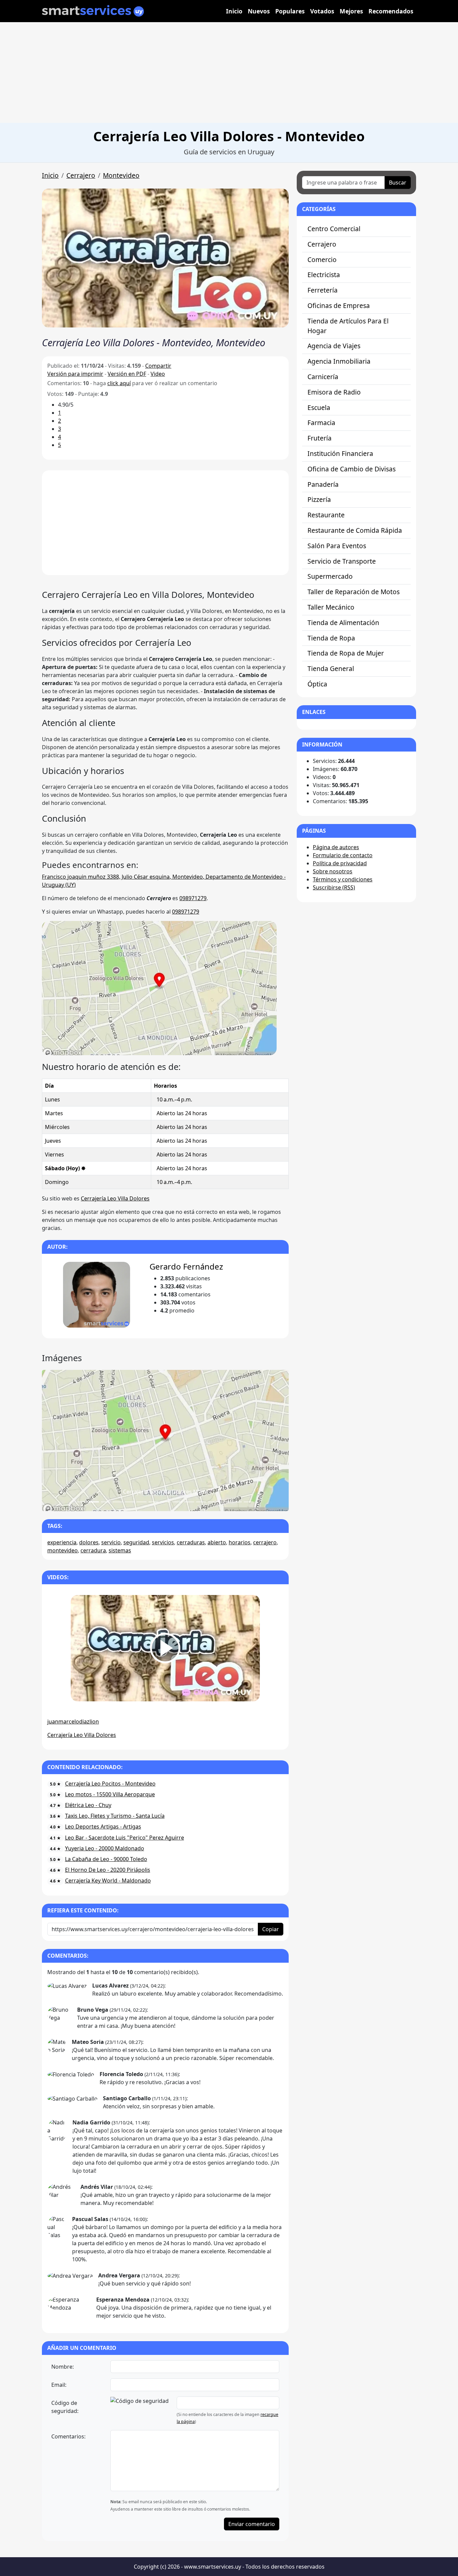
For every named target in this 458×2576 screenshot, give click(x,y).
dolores (89, 1542)
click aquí (119, 383)
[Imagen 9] (189, 1502)
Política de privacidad (340, 863)
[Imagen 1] (94, 1502)
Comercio (322, 260)
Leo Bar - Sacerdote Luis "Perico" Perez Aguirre (125, 1838)
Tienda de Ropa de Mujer (346, 653)
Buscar (398, 183)
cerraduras (191, 1542)
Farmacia (321, 423)
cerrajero (265, 1542)
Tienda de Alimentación (343, 623)
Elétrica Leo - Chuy (88, 1805)
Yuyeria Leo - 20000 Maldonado (105, 1848)
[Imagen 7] (165, 1502)
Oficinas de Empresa (339, 305)
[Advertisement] (229, 72)
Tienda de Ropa (331, 638)
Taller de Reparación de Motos (354, 592)
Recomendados (391, 11)
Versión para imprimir (75, 374)
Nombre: (63, 2367)
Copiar (271, 1929)
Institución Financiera (340, 453)
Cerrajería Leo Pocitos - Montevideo (110, 1784)
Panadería (323, 484)
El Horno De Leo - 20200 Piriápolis (108, 1870)
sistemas (120, 1550)
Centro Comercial (334, 229)
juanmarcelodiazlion (73, 1721)
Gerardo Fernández (186, 1266)
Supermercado (330, 576)
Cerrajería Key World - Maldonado (108, 1881)
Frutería (320, 438)
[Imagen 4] (130, 1502)
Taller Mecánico (331, 607)
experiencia (62, 1542)
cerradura (93, 1550)
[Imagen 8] (177, 1502)
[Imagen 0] (82, 1502)
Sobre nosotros (333, 871)
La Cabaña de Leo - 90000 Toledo (106, 1859)
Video (158, 374)
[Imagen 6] (153, 1502)
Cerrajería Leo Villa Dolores (115, 1198)
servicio (111, 1542)
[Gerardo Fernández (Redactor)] (96, 1295)
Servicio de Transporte (342, 561)
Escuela (319, 407)
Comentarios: (68, 2436)
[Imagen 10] (201, 1502)
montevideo (63, 1550)
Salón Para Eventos (337, 546)
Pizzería (319, 499)
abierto (217, 1542)
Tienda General (331, 668)
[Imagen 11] (213, 1502)
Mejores (351, 11)
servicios (163, 1542)
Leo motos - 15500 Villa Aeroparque (110, 1794)
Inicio (234, 11)
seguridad (136, 1542)
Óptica (317, 684)
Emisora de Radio (334, 392)
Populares (290, 11)
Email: (59, 2385)
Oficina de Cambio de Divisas (352, 469)
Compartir (158, 366)
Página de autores (336, 847)
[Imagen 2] (106, 1502)
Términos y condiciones (343, 879)
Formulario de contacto (343, 855)
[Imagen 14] (249, 1502)
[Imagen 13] (237, 1502)
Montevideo (121, 175)
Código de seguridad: (65, 2407)
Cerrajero (81, 175)
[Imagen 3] (118, 1502)
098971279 (193, 898)
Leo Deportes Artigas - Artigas (103, 1826)
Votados (322, 11)
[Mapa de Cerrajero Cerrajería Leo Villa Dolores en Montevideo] (159, 987)
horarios (240, 1542)
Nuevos (259, 11)
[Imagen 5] (141, 1502)
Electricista (324, 275)
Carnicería (323, 377)
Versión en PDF (127, 374)
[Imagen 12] (225, 1502)
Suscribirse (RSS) (334, 887)
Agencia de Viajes (334, 346)
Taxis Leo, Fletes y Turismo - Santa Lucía (115, 1816)
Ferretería (323, 290)
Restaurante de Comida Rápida (355, 530)
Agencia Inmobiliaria (339, 361)
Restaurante (326, 515)
